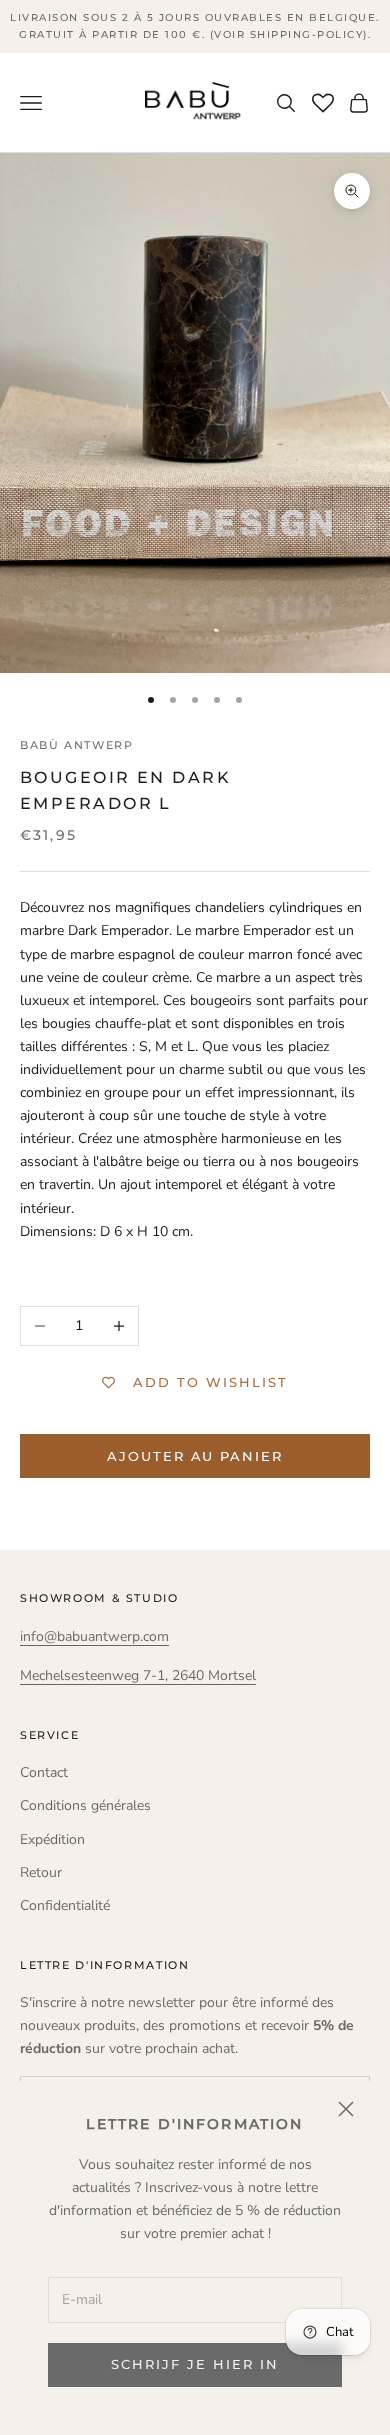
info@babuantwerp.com (94, 1636)
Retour (41, 1872)
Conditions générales (85, 1805)
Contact (44, 1772)
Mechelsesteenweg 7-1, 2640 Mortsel (138, 1675)
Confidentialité (65, 1905)
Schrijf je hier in (194, 2364)
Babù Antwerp (76, 745)
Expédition (52, 1839)
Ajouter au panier (195, 1456)
